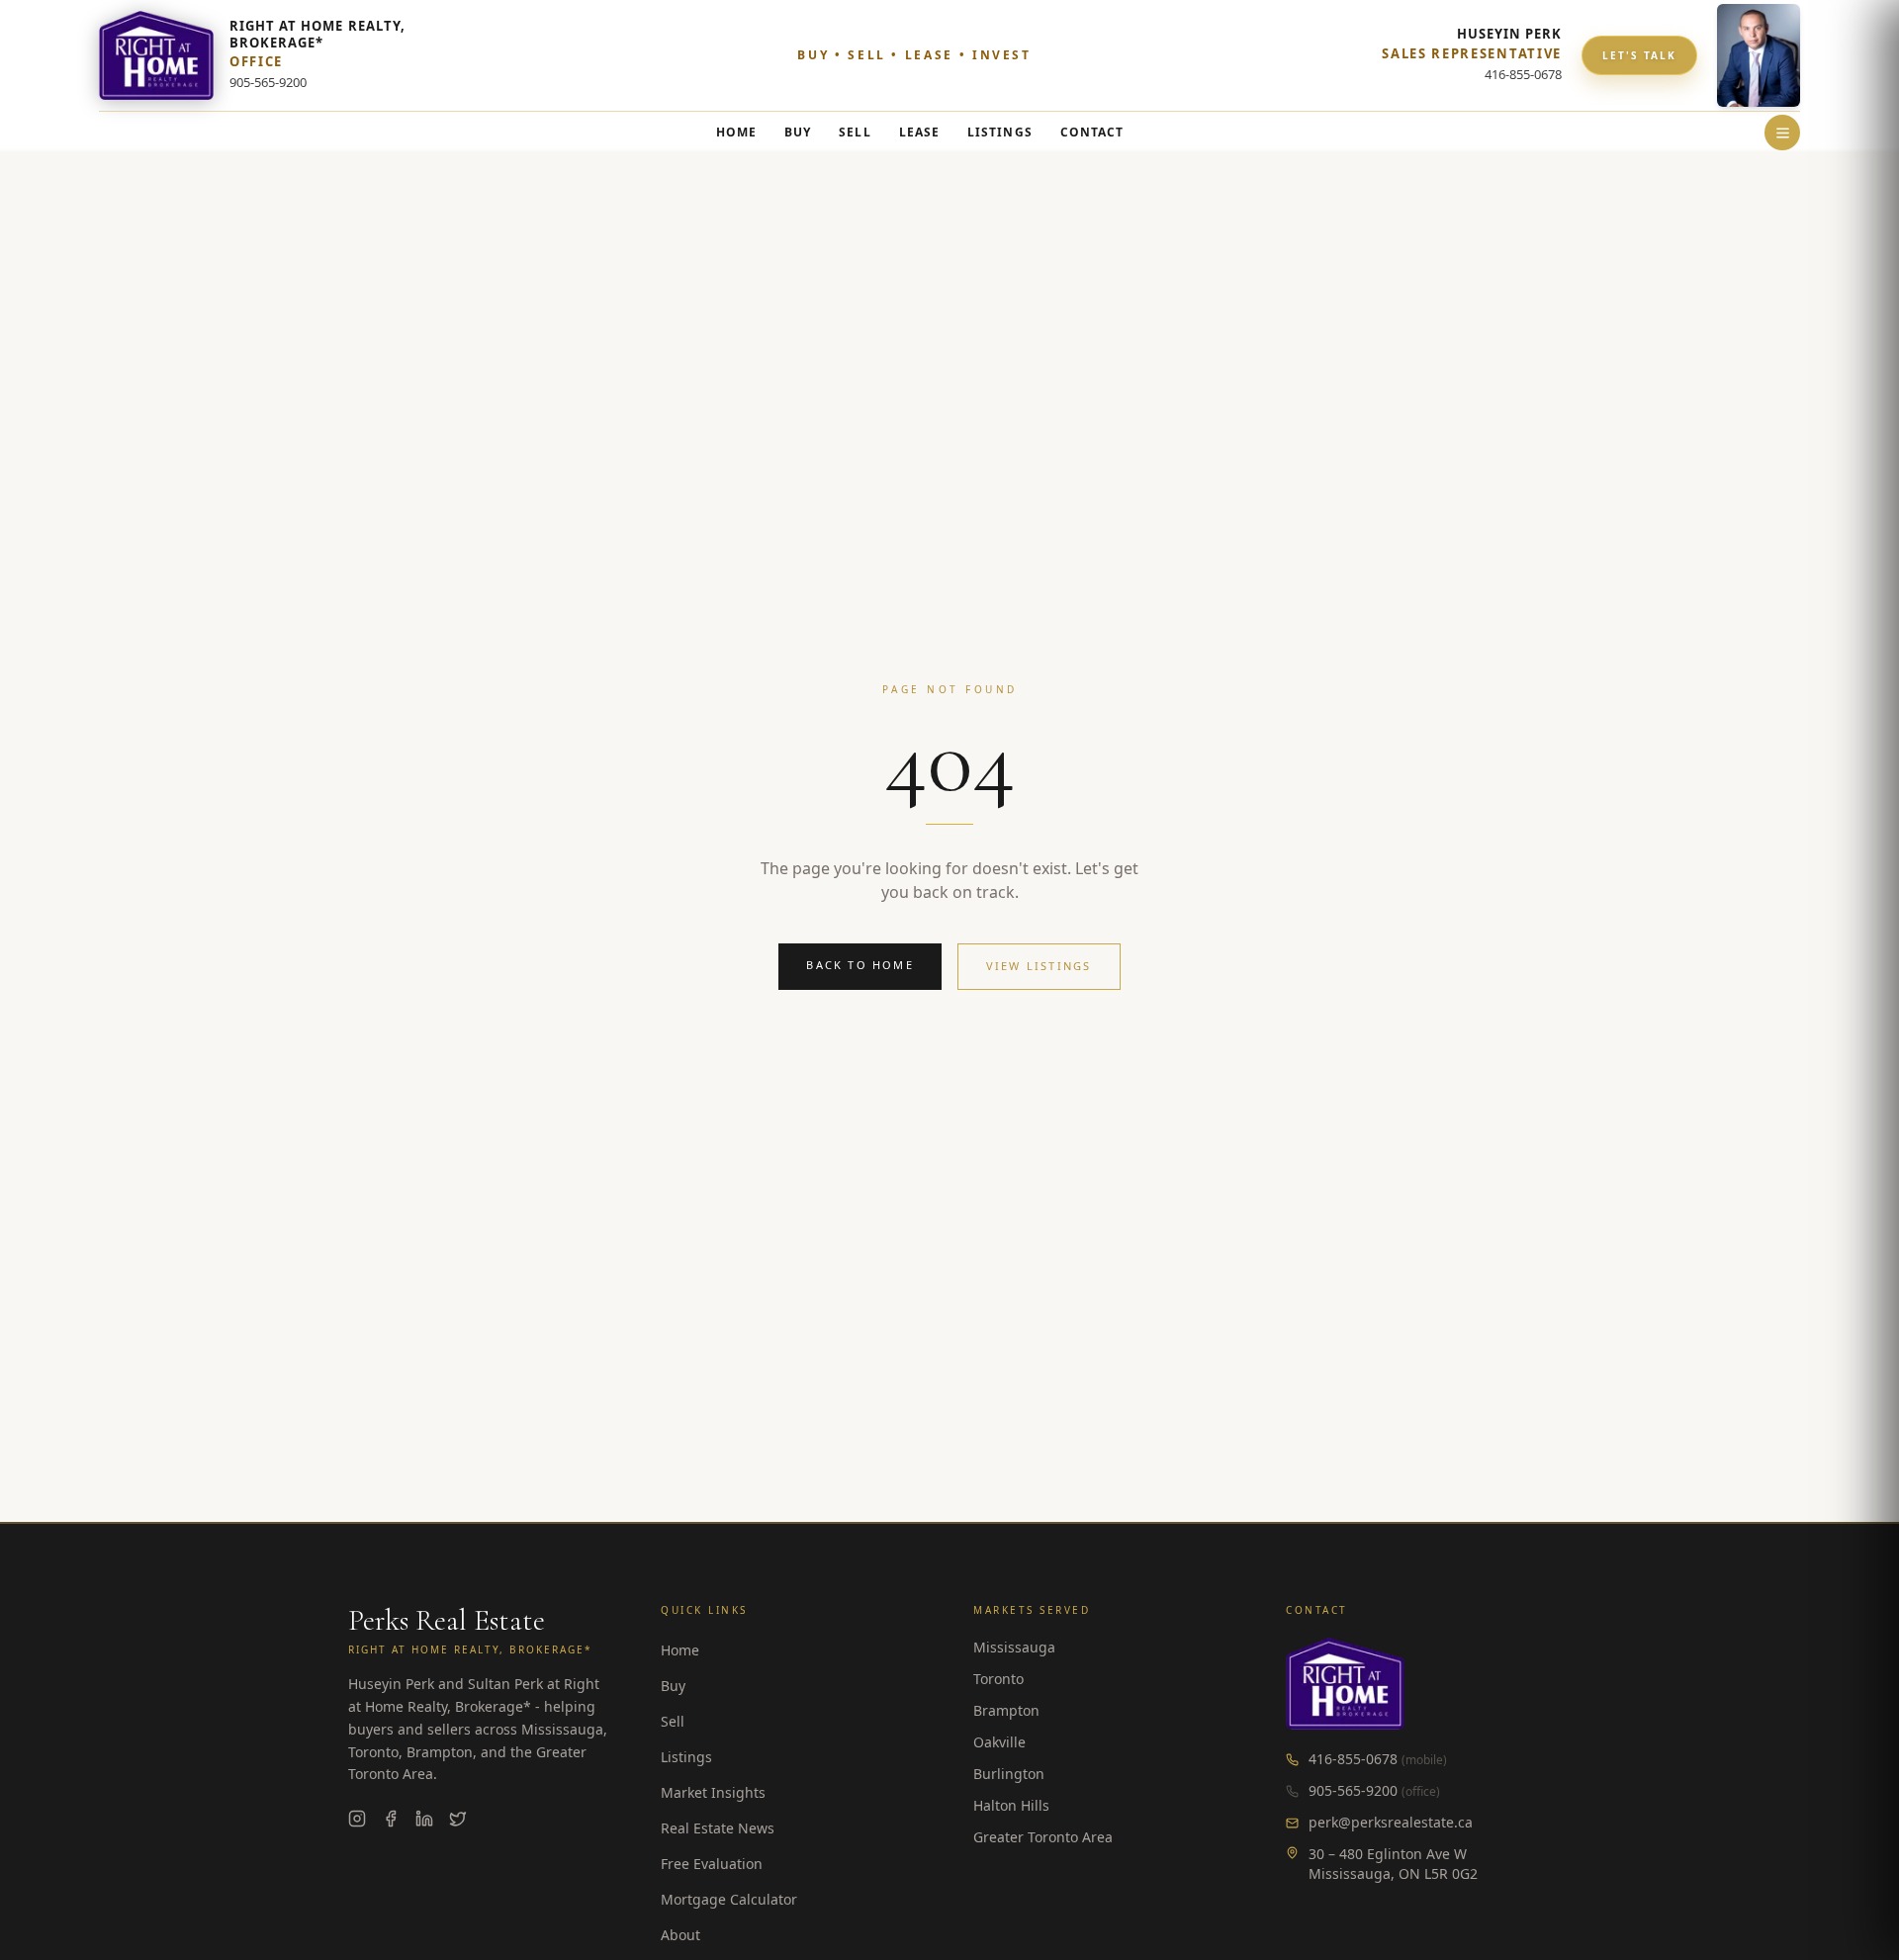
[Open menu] (1782, 133)
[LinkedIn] (424, 1819)
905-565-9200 (1353, 1790)
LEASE (919, 132)
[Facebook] (391, 1819)
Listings (686, 1757)
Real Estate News (718, 1828)
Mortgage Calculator (729, 1899)
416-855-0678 (1353, 1759)
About (680, 1935)
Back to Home (859, 965)
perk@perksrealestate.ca (1391, 1822)
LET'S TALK (1639, 55)
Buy (673, 1686)
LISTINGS (1000, 132)
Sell (673, 1721)
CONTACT (1092, 132)
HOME (736, 132)
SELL (855, 132)
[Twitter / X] (458, 1819)
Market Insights (713, 1792)
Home (680, 1650)
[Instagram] (357, 1819)
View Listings (1039, 966)
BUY (798, 132)
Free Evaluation (712, 1864)
